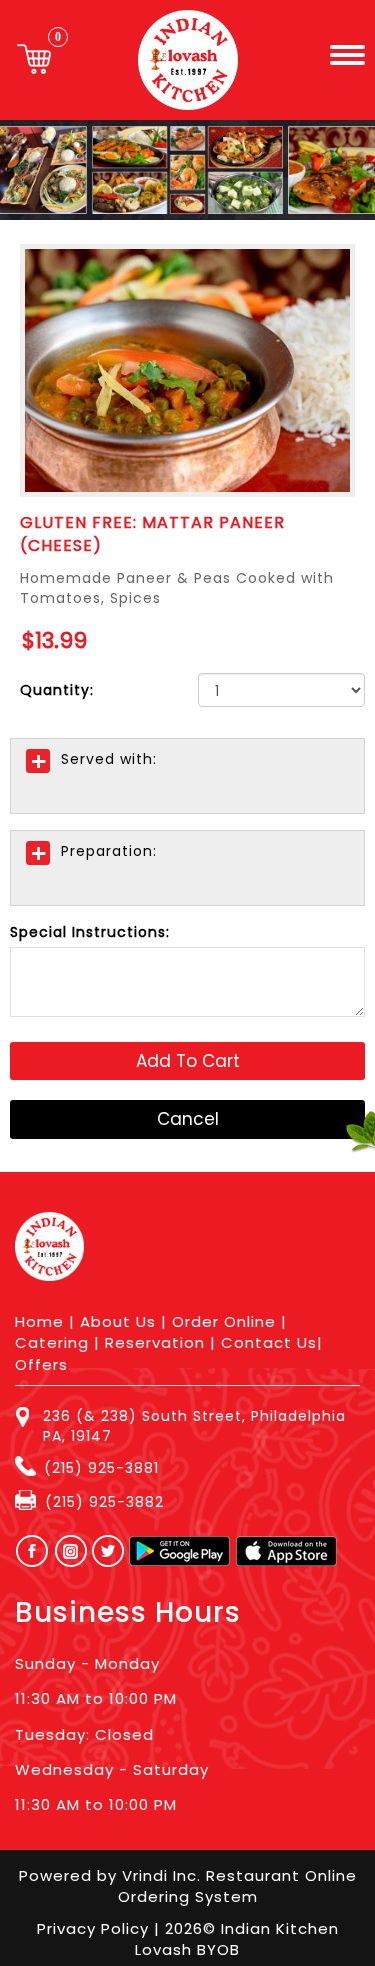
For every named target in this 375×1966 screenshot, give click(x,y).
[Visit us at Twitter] (109, 1551)
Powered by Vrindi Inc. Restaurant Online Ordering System (188, 1886)
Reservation (155, 1342)
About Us (118, 1321)
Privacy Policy (95, 1928)
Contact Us (269, 1342)
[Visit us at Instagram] (76, 1551)
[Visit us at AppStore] (286, 1551)
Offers (41, 1364)
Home (39, 1321)
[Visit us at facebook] (27, 1551)
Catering (52, 1342)
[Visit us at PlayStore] (179, 1551)
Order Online (224, 1321)
